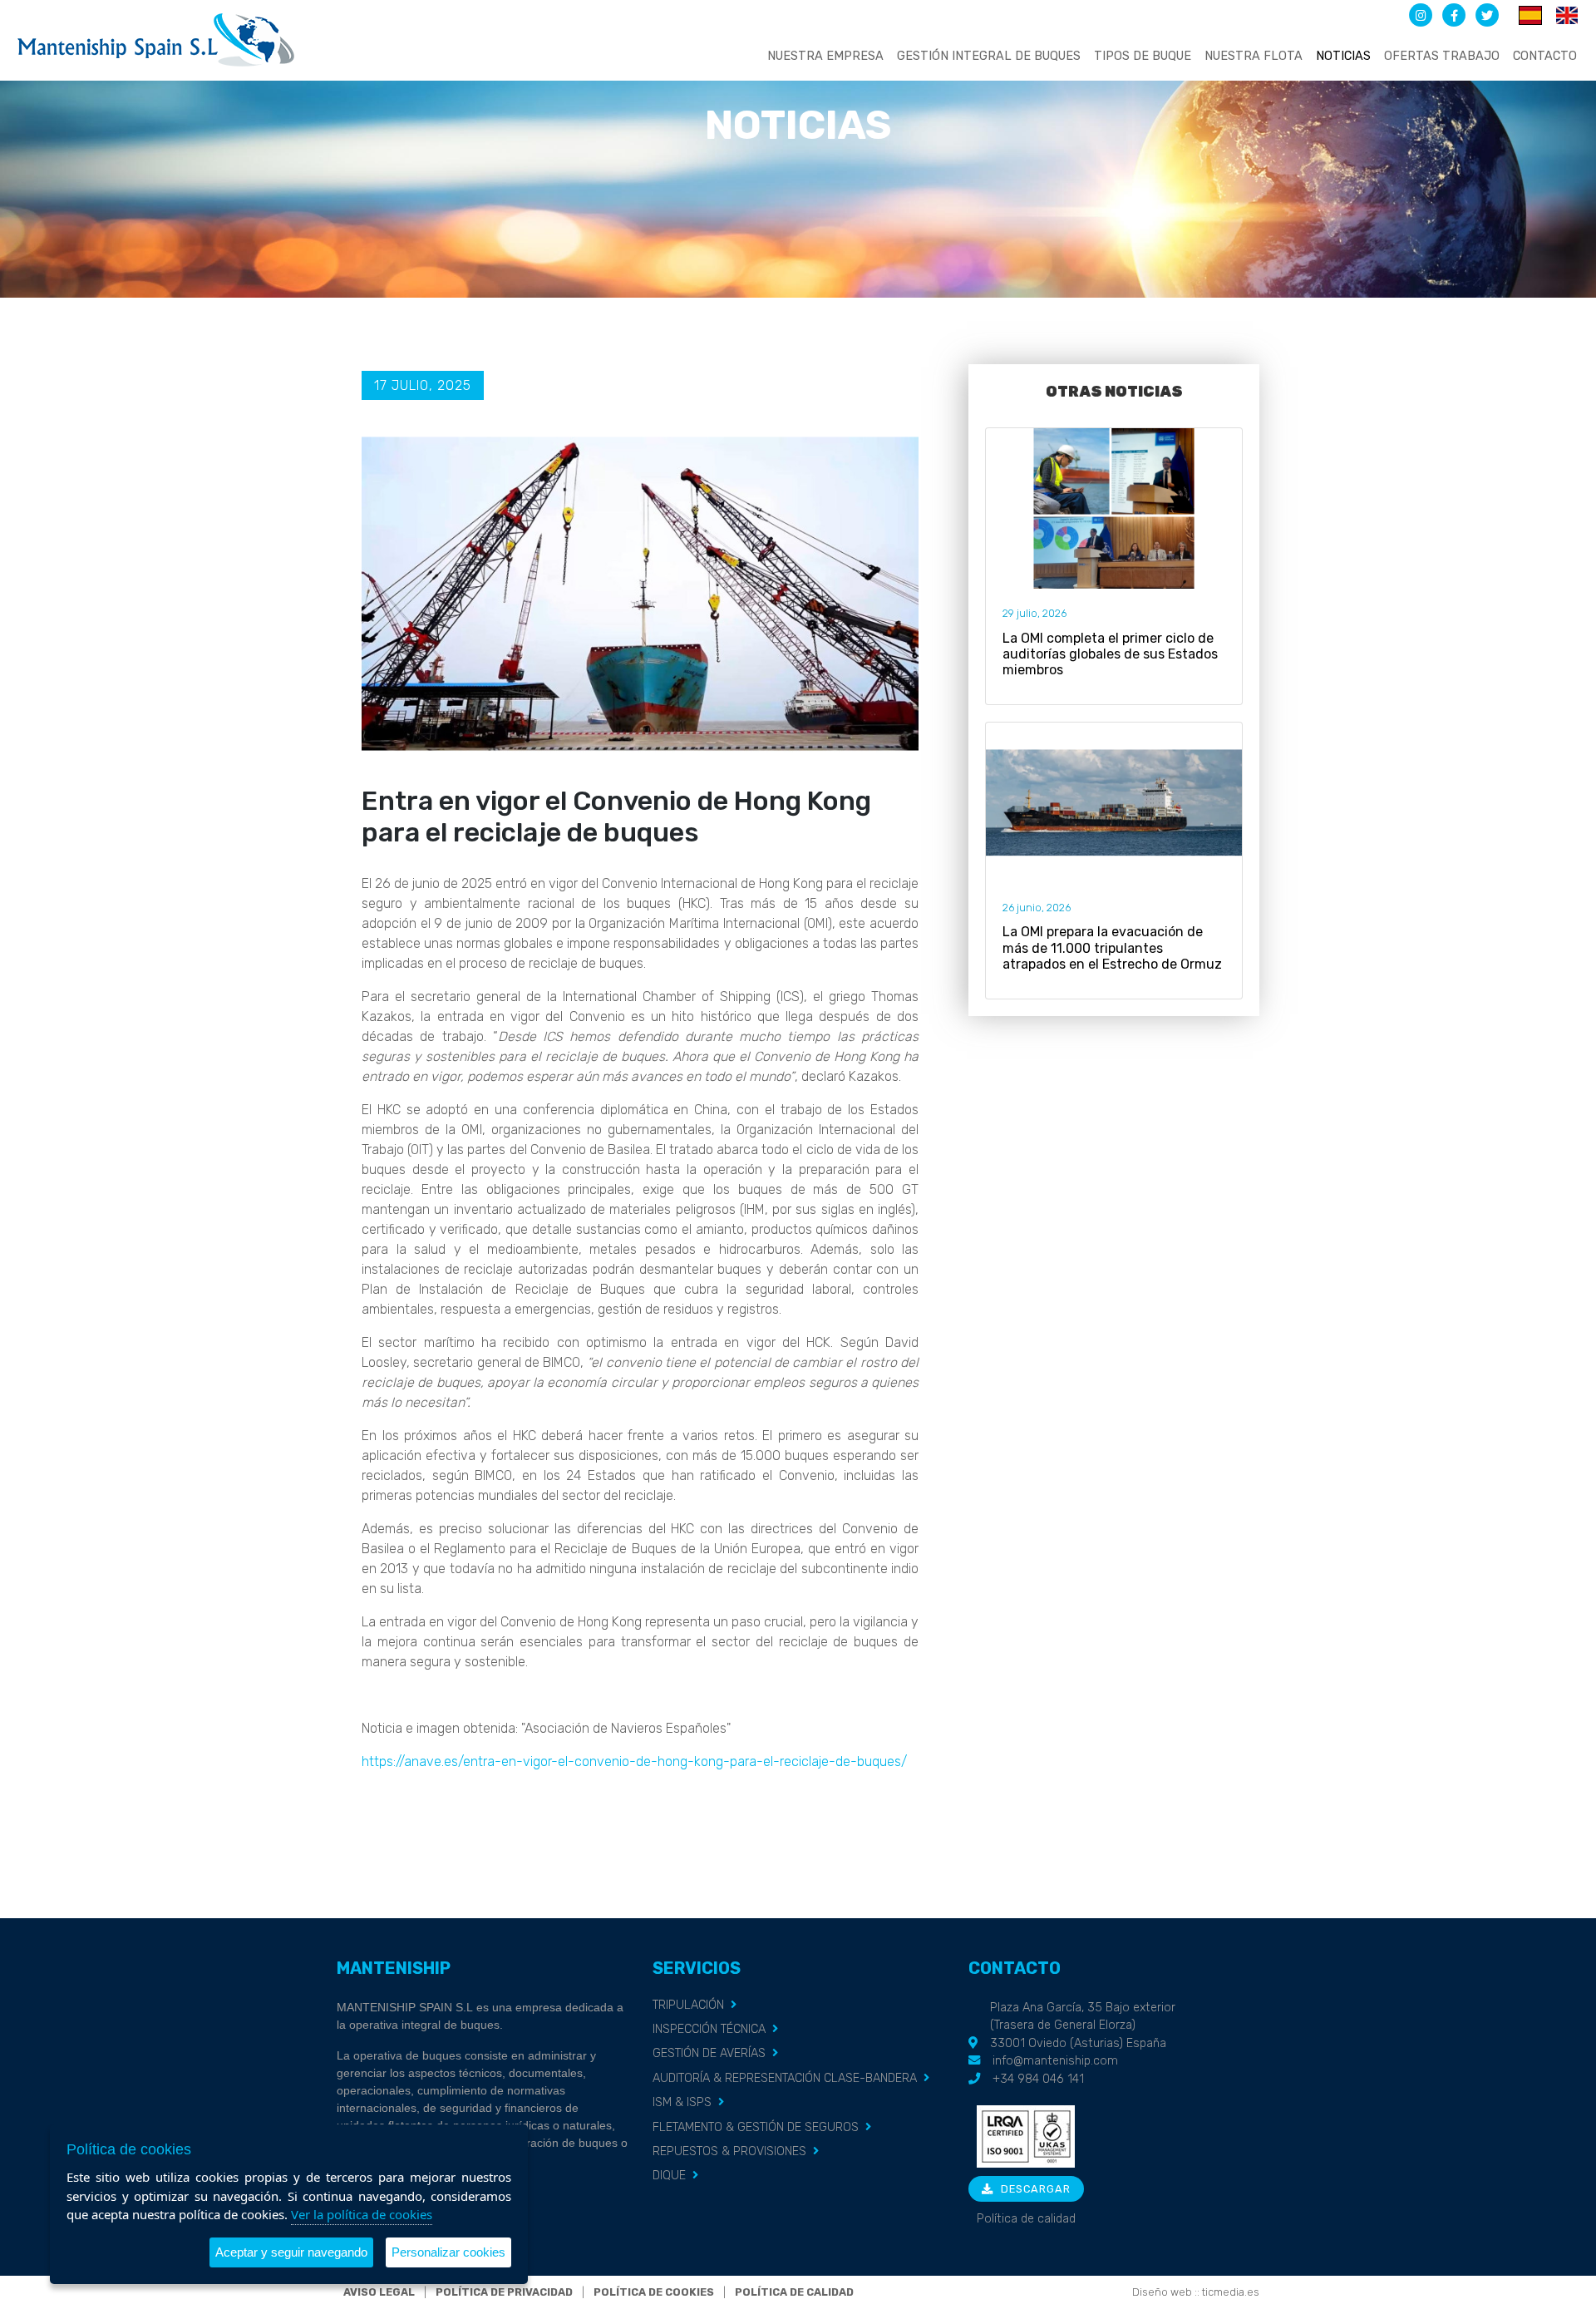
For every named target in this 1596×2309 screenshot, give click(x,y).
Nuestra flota (1254, 56)
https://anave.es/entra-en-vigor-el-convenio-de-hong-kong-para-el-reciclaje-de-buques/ (634, 1761)
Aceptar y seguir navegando (291, 2252)
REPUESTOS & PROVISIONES (729, 2151)
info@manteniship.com (1055, 2061)
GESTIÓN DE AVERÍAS (709, 2053)
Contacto (1545, 56)
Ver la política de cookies (362, 2214)
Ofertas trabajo (1442, 56)
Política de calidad (1026, 2219)
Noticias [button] (1343, 56)
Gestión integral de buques (989, 56)
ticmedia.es (1231, 2292)
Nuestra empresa (825, 56)
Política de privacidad (504, 2292)
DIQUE (669, 2176)
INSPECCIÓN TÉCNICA (709, 2029)
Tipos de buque (1143, 56)
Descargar (1034, 2189)
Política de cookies (654, 2292)
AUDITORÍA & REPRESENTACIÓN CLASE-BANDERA (785, 2078)
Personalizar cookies (448, 2252)
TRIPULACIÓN (688, 2005)
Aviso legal (379, 2292)
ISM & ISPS (682, 2102)
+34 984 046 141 (1038, 2079)
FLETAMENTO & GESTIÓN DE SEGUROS (756, 2127)
